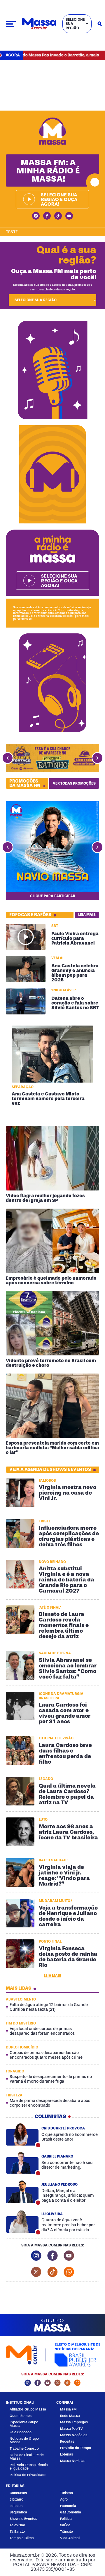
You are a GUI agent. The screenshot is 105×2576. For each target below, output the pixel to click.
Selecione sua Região (75, 24)
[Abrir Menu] (11, 24)
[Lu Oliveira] (22, 2222)
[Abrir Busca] (100, 24)
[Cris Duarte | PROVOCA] (22, 2134)
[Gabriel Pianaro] (22, 2163)
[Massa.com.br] (39, 24)
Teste (12, 232)
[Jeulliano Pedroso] (22, 2192)
